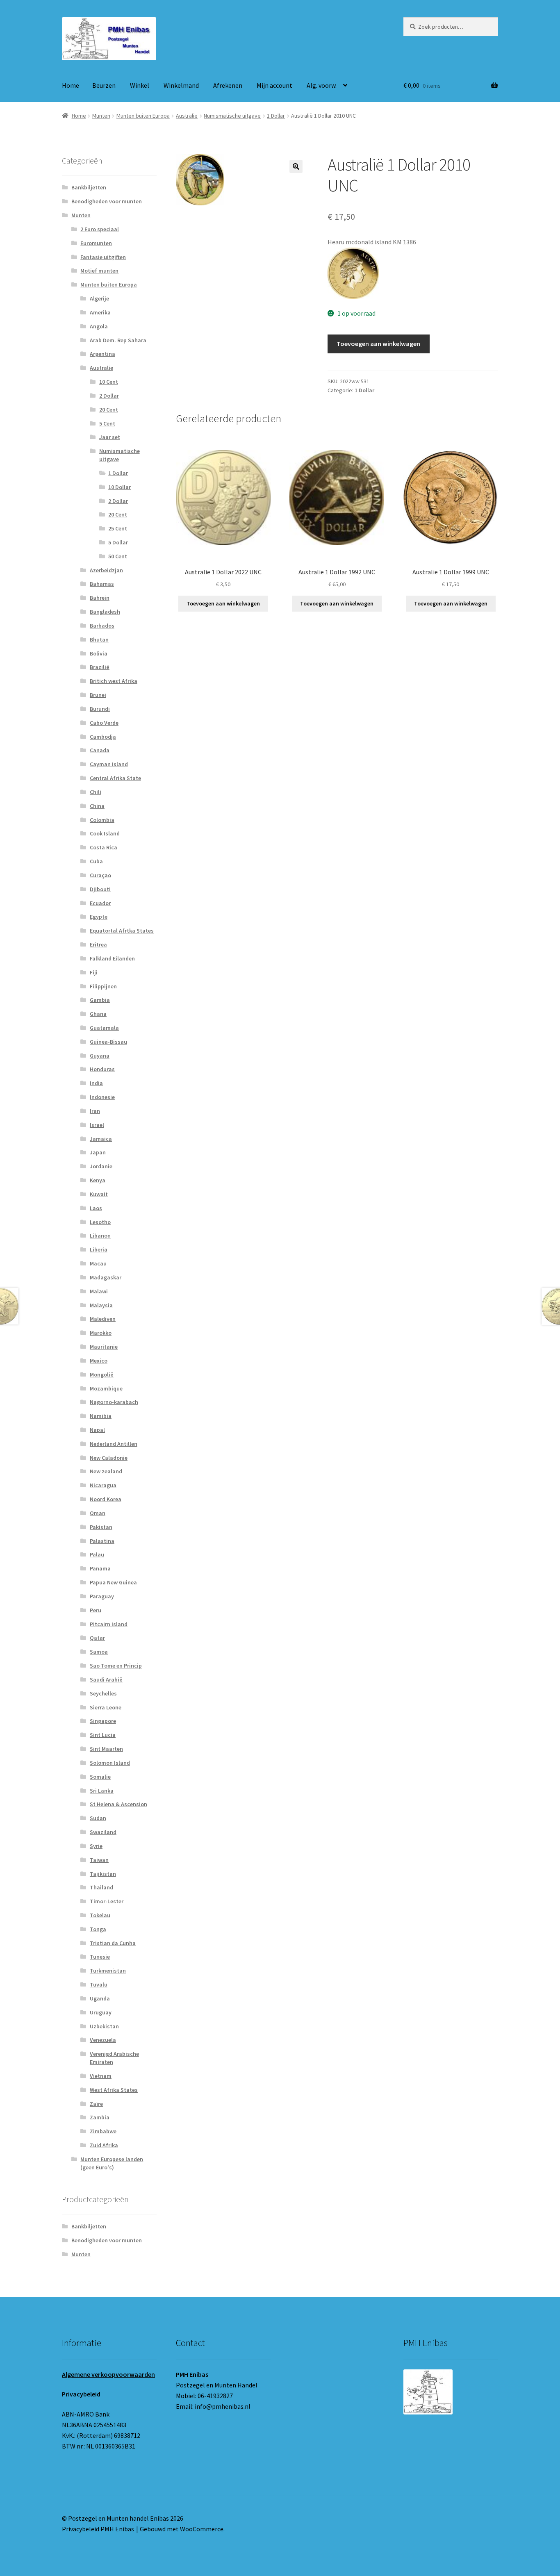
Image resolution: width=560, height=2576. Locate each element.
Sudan (98, 1818)
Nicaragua (103, 1485)
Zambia (100, 2117)
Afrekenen (228, 85)
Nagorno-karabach (114, 1402)
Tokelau (100, 1915)
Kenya (98, 1180)
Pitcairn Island (109, 1624)
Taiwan (99, 1860)
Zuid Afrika (104, 2145)
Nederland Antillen (114, 1444)
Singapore (103, 1721)
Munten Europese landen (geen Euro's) (112, 2163)
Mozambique (106, 1388)
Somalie (100, 1777)
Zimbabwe (103, 2131)
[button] (296, 166)
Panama (100, 1568)
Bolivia (99, 653)
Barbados (102, 626)
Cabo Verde (104, 723)
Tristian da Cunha (113, 1943)
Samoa (99, 1652)
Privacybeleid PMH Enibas (98, 2529)
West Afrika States (114, 2090)
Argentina (102, 354)
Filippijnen (103, 986)
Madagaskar (106, 1277)
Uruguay (101, 2012)
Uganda (100, 1998)
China (97, 806)
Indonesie (102, 1097)
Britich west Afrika (114, 681)
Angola (99, 326)
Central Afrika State (115, 778)
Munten (101, 116)
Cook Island (105, 833)
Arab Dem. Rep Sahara (118, 340)
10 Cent (109, 382)
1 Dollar (276, 116)
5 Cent (107, 423)
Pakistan (101, 1527)
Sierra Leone (106, 1707)
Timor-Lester (107, 1901)
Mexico (99, 1361)
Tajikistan (103, 1874)
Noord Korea (106, 1499)
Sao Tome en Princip (116, 1666)
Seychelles (103, 1693)
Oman (98, 1513)
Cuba (96, 861)
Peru (96, 1610)
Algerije (99, 298)
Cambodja (103, 737)
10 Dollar (120, 487)
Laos (96, 1208)
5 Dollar (118, 542)
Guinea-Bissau (108, 1042)
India (96, 1083)
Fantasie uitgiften (103, 257)
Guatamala (104, 1028)
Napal (97, 1430)
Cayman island (109, 764)
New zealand (106, 1471)
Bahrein (100, 598)
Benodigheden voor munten (107, 201)
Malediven (103, 1319)
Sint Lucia (103, 1735)
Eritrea (98, 944)
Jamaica (101, 1139)
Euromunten (96, 243)
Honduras (102, 1069)
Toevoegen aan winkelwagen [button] (223, 603)
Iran (95, 1111)
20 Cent (109, 410)
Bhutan (99, 639)
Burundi (100, 709)
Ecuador (100, 903)
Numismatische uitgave (232, 116)
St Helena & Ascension (118, 1804)
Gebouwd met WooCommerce (182, 2529)
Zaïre (96, 2104)
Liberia (99, 1249)
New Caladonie (109, 1458)
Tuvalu (99, 1984)
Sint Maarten (106, 1749)
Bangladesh (105, 612)
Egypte (99, 917)
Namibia (101, 1416)
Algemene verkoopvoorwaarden (108, 2374)
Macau (98, 1263)
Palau (97, 1554)
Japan (98, 1152)
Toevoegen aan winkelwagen (378, 344)
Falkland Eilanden (112, 958)
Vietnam (101, 2076)
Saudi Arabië (106, 1679)
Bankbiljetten (89, 187)
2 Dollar (109, 396)
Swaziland (103, 1832)
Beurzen (104, 85)
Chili (96, 792)
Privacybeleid (81, 2394)
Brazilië (100, 667)
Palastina (102, 1541)
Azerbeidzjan (106, 570)
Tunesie (100, 1957)
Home (71, 85)
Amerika (100, 312)
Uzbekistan (104, 2026)
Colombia (102, 820)
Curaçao (100, 875)
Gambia (100, 1000)
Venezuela (103, 2040)
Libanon (100, 1236)
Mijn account (274, 85)
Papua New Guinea (113, 1582)
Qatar (97, 1638)
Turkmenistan (108, 1971)
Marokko (101, 1333)
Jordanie (101, 1166)
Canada (100, 750)
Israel (97, 1125)
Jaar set (110, 437)
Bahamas (102, 584)
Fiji (94, 972)
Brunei (98, 695)
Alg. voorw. (322, 85)
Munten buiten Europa (143, 116)
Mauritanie (104, 1347)
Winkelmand (181, 85)
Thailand (101, 1887)
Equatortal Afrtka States (122, 931)
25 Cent (118, 528)
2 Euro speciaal (100, 229)
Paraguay (102, 1596)
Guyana (100, 1056)
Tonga (98, 1929)
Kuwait (99, 1194)
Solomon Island (110, 1763)
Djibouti (100, 889)
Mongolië (102, 1374)
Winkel (140, 85)
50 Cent (118, 556)
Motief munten (99, 271)
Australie (187, 116)
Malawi (99, 1291)
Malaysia (101, 1305)
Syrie (96, 1846)
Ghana (98, 1014)
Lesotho (100, 1222)
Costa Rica (104, 847)
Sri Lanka (102, 1791)
